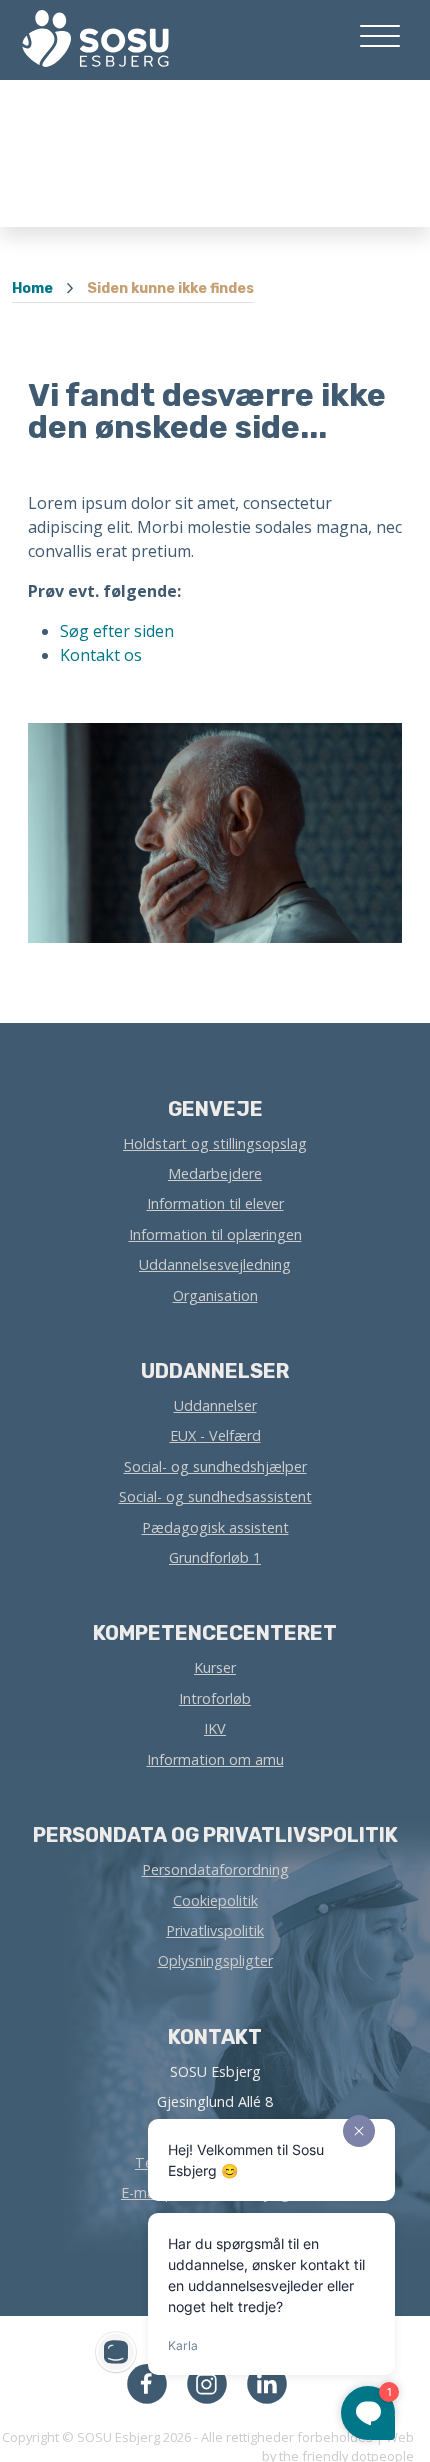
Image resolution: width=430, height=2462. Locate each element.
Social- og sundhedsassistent (215, 1496)
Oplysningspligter (215, 1960)
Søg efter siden (117, 631)
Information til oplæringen (215, 1234)
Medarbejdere (215, 1173)
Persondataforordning (215, 1869)
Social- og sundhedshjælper (215, 1466)
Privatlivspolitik (215, 1930)
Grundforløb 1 (215, 1557)
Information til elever (215, 1203)
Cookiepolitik (215, 1900)
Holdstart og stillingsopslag (215, 1143)
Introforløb (215, 1698)
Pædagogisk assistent (215, 1527)
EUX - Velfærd (215, 1435)
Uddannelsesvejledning (215, 1264)
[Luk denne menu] (88, 35)
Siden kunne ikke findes (170, 288)
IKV (215, 1728)
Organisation (215, 1295)
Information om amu (215, 1759)
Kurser (215, 1667)
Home (32, 288)
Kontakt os (101, 655)
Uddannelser (215, 1405)
